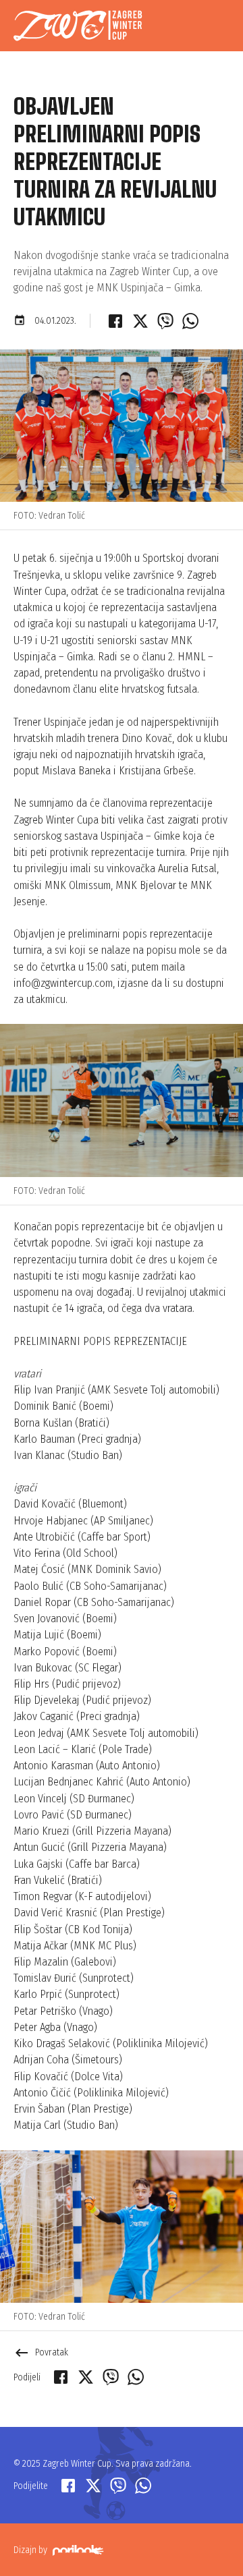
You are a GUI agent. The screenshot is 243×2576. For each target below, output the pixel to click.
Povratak (41, 2352)
